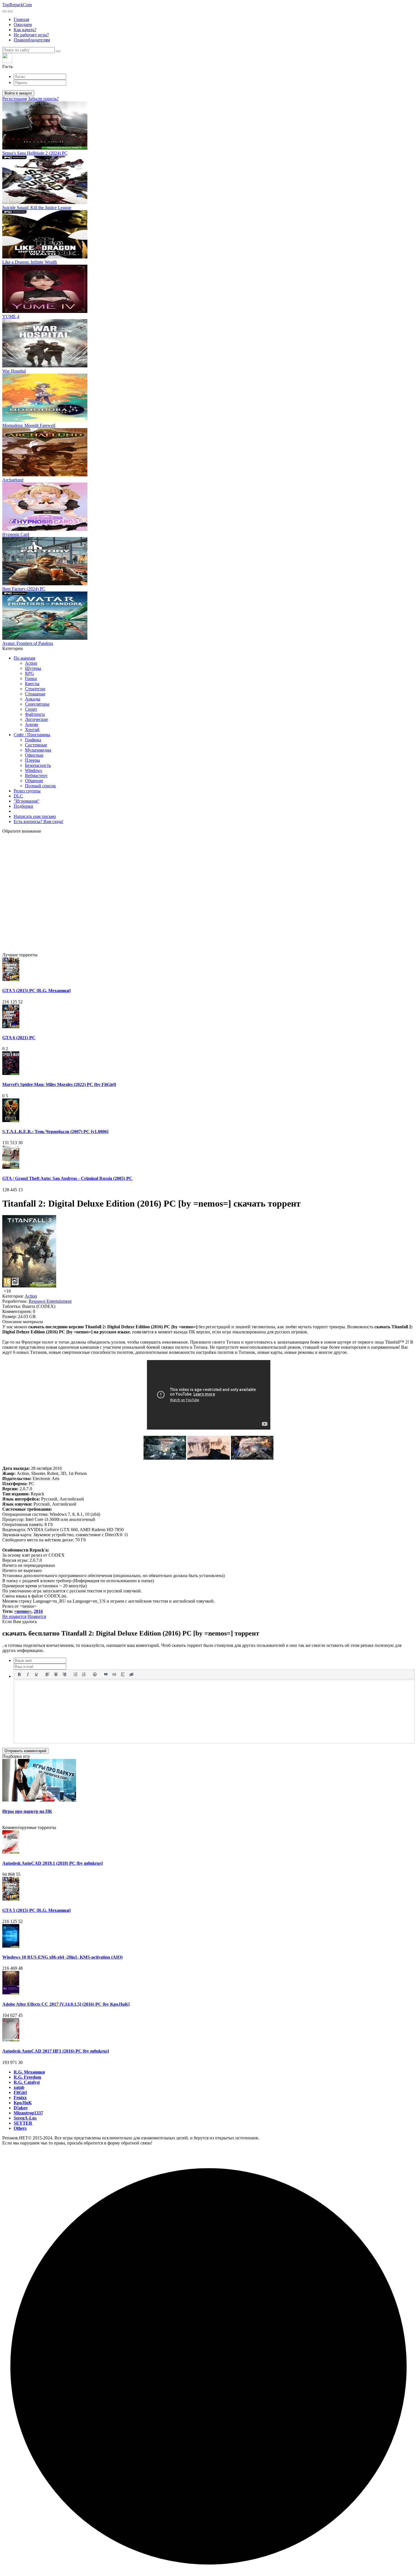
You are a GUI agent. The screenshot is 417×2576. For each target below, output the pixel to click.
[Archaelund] (45, 475)
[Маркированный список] (75, 1674)
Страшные (35, 694)
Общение (34, 781)
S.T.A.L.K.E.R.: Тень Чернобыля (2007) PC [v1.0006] (55, 1132)
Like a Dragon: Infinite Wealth (30, 262)
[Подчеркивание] (36, 1674)
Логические (36, 719)
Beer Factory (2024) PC (24, 589)
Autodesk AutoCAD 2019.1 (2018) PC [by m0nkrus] (52, 1863)
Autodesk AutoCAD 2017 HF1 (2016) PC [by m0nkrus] (56, 2051)
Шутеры (33, 668)
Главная (21, 19)
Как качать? (25, 30)
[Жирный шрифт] (19, 1674)
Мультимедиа (38, 750)
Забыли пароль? (43, 99)
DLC (18, 796)
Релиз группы (27, 791)
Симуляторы (37, 704)
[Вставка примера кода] (114, 1674)
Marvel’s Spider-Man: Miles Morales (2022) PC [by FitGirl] (59, 1084)
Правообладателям (32, 40)
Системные (36, 745)
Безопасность (38, 765)
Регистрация (14, 99)
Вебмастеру (36, 775)
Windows (33, 770)
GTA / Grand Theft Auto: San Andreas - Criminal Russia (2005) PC (67, 1178)
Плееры (32, 760)
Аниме (32, 724)
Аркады (33, 699)
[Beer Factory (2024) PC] (45, 584)
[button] (208, 61)
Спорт (31, 709)
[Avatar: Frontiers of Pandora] (45, 638)
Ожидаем (23, 25)
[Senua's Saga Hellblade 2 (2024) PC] (45, 148)
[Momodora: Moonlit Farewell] (45, 420)
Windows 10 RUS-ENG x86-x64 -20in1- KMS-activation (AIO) (62, 1957)
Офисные (34, 755)
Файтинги (35, 714)
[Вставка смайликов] (95, 1674)
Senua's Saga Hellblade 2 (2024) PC (35, 153)
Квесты (32, 684)
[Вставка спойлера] (123, 1674)
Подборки (23, 806)
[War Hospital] (45, 366)
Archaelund (13, 480)
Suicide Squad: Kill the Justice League (37, 208)
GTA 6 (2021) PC (19, 1038)
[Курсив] (28, 1674)
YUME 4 (11, 316)
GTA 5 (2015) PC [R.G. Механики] (36, 991)
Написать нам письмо (35, 816)
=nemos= (23, 1611)
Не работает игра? (31, 35)
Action (31, 663)
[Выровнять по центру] (56, 1674)
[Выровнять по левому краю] (47, 1674)
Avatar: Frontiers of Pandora (28, 643)
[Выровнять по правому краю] (64, 1674)
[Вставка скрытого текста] (131, 1674)
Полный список (40, 786)
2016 (38, 1611)
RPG (30, 673)
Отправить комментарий (25, 1751)
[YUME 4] (45, 311)
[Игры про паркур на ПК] (39, 1800)
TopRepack (17, 5)
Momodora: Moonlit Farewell (29, 425)
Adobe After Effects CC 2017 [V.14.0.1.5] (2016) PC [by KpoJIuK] (66, 2004)
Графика (33, 740)
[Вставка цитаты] (106, 1674)
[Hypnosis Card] (45, 529)
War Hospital (14, 371)
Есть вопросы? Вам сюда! (38, 821)
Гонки (31, 678)
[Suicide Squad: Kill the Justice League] (45, 202)
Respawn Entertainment (50, 1301)
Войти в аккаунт (18, 93)
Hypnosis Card (16, 534)
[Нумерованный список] (84, 1674)
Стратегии (35, 689)
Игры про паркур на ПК (27, 1811)
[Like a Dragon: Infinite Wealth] (45, 257)
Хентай (32, 730)
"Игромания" (27, 801)
